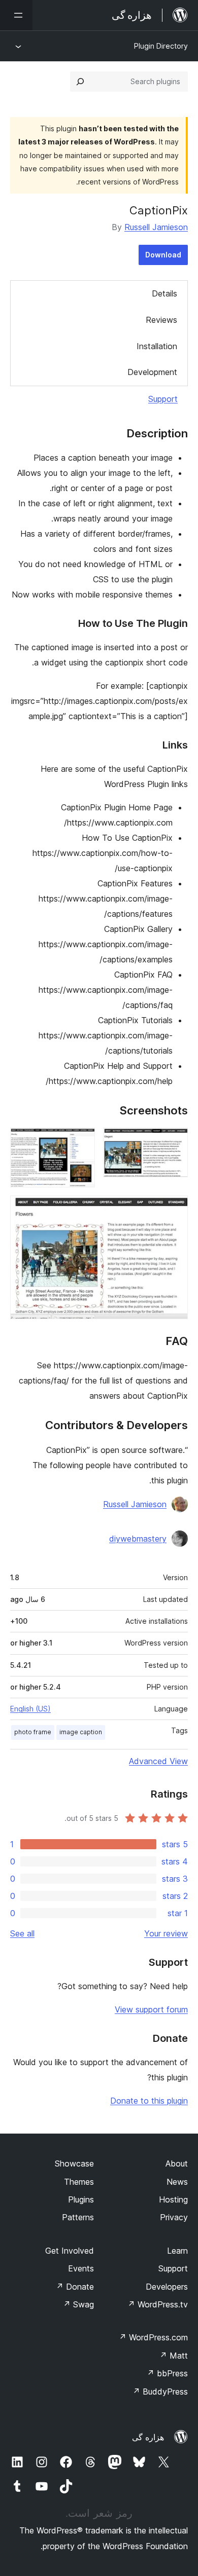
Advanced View (158, 1761)
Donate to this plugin (149, 2101)
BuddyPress (160, 2392)
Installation (157, 346)
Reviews (161, 320)
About (177, 2163)
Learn (177, 2251)
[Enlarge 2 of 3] (81, 1141)
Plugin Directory (161, 46)
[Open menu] (16, 15)
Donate (75, 2287)
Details (164, 293)
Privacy (174, 2217)
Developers (167, 2287)
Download (163, 255)
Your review (166, 1933)
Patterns (78, 2217)
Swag (78, 2304)
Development (152, 372)
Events (81, 2268)
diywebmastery (138, 1539)
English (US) (30, 1709)
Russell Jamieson (156, 227)
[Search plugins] (80, 82)
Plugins (81, 2199)
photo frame (33, 1732)
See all (22, 1933)
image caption (81, 1732)
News (177, 2182)
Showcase (74, 2163)
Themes (79, 2182)
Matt (174, 2356)
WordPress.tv (158, 2304)
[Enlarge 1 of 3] (174, 1141)
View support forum (151, 2009)
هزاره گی (148, 2437)
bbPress (167, 2373)
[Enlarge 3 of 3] (174, 1209)
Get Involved (70, 2251)
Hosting (173, 2199)
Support (163, 399)
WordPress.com (153, 2337)
